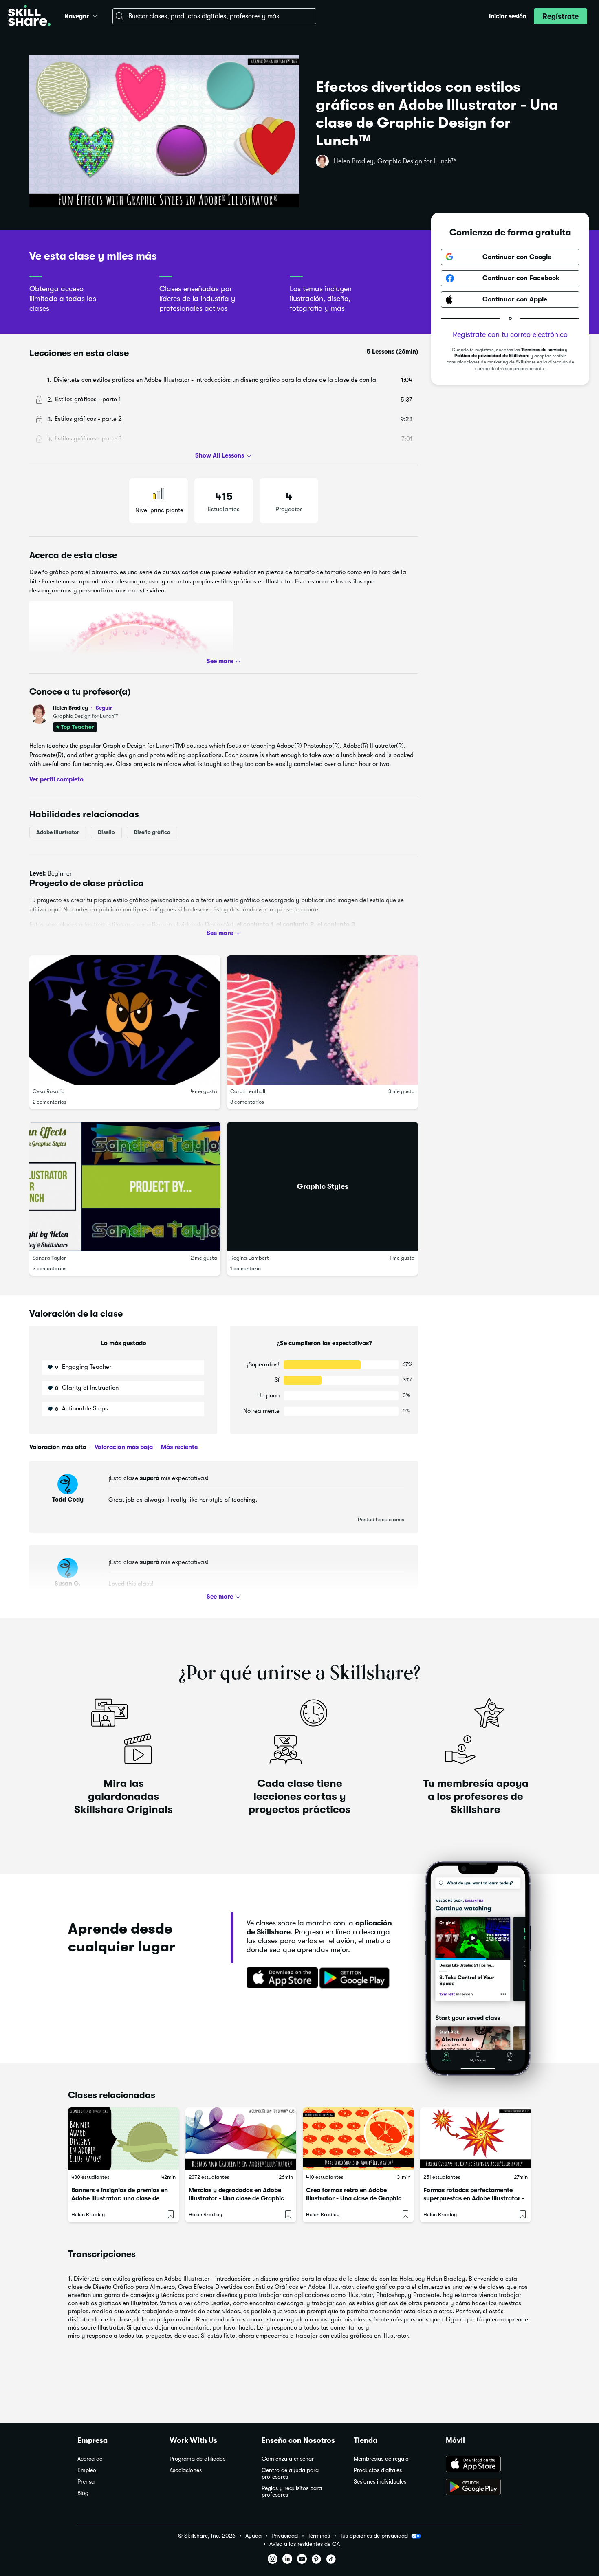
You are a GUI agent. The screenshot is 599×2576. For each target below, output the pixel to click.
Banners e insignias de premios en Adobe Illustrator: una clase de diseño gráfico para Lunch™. (120, 2198)
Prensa (86, 2482)
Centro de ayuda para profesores (290, 2474)
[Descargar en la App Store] (280, 1978)
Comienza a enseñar (288, 2459)
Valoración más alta (58, 1447)
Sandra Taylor (49, 1258)
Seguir (104, 708)
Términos (319, 2536)
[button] (95, 15)
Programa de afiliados (197, 2459)
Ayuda (253, 2536)
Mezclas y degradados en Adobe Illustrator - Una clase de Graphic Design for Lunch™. (236, 2198)
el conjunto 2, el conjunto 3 (316, 924)
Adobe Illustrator (58, 832)
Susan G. (68, 1584)
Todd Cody (68, 1500)
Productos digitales (378, 2470)
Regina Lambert (250, 1258)
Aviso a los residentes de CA (305, 2544)
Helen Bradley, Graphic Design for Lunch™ (395, 161)
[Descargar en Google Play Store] (484, 2488)
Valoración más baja (123, 1447)
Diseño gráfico (152, 832)
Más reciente (178, 1447)
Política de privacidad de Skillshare (492, 356)
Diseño (106, 832)
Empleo (87, 2470)
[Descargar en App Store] (484, 2465)
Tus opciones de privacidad (374, 2536)
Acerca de (90, 2459)
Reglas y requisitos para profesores (292, 2491)
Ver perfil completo (56, 779)
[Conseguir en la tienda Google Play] (356, 1978)
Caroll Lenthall (248, 1091)
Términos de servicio (542, 350)
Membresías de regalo (381, 2459)
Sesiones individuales (380, 2482)
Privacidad (285, 2536)
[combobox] (214, 16)
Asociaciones (186, 2470)
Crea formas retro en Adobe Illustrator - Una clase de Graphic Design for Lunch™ (354, 2198)
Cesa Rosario (48, 1091)
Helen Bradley (83, 708)
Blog (83, 2493)
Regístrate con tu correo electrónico (510, 334)
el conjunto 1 (255, 924)
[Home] (29, 16)
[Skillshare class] (123, 2139)
